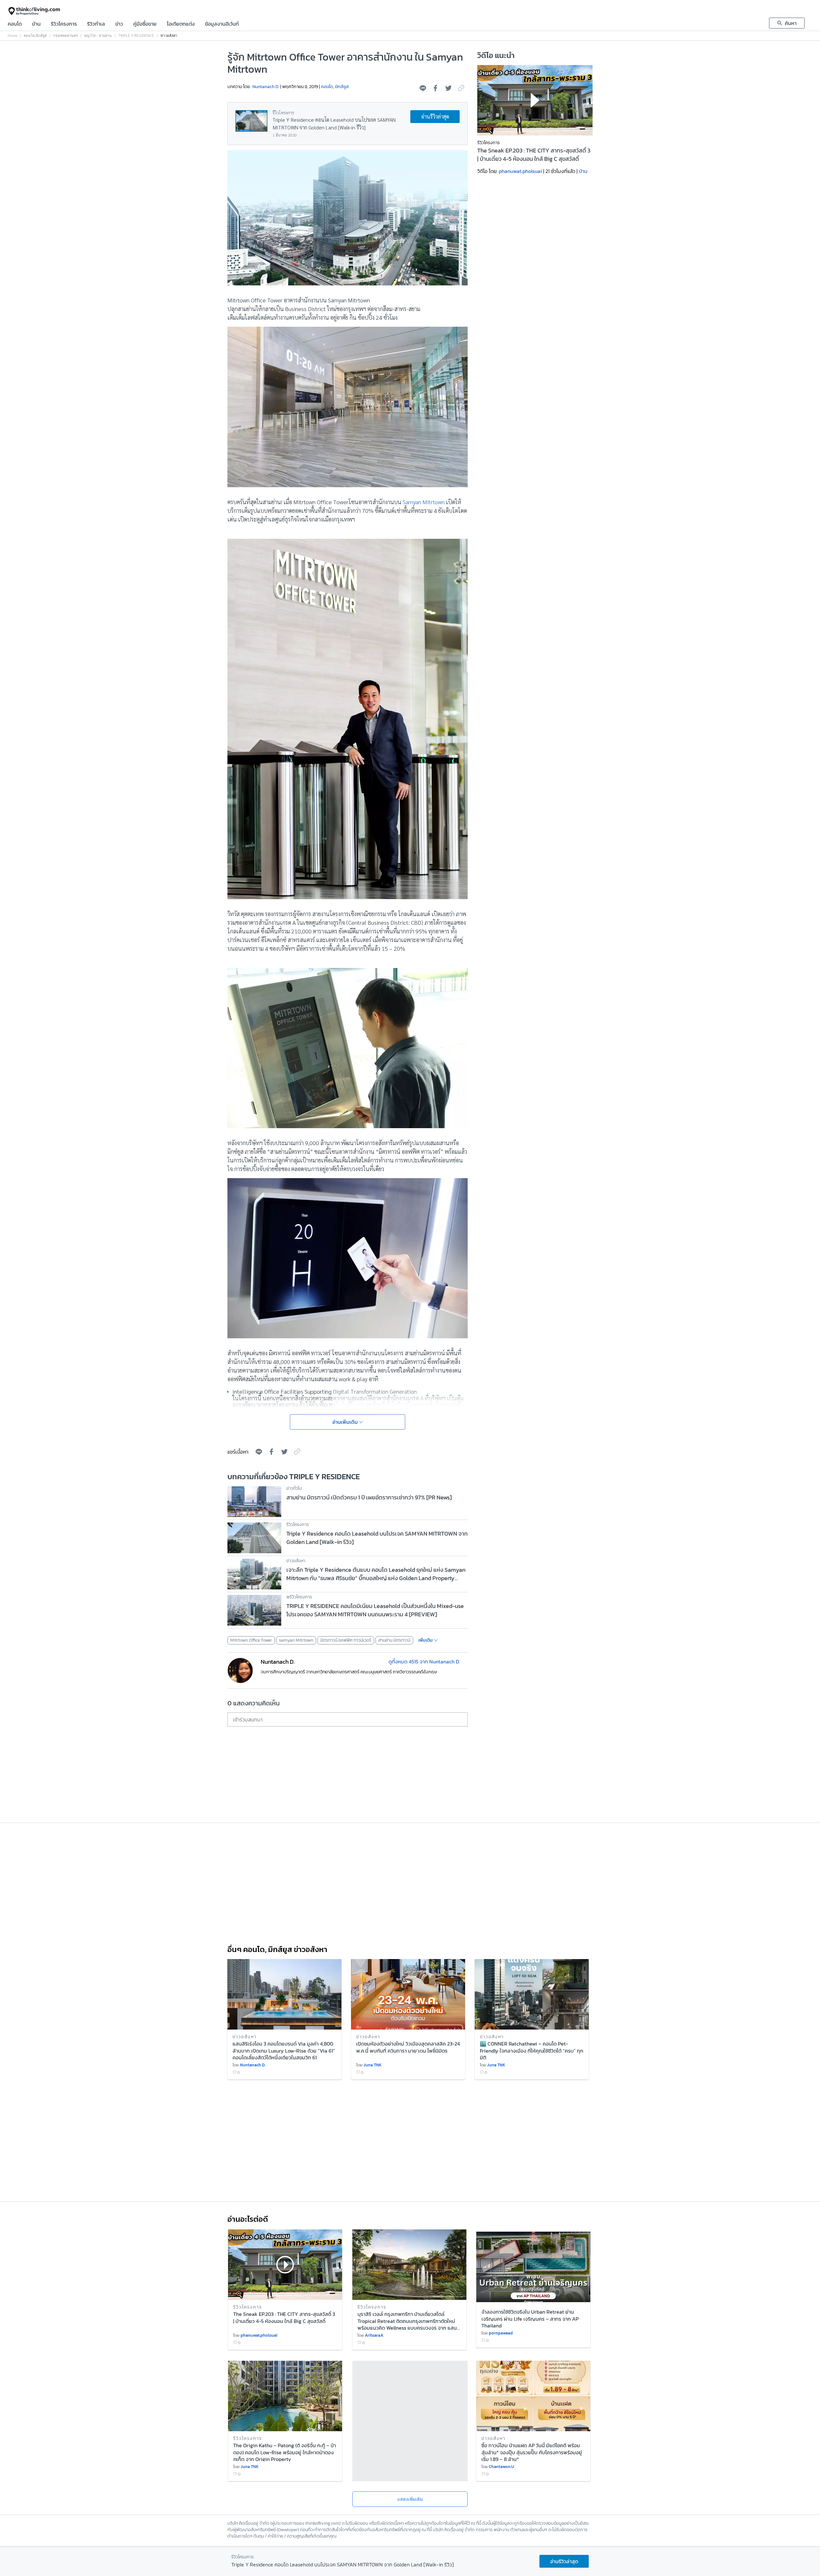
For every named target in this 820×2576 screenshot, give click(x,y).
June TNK (373, 2065)
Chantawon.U (501, 2467)
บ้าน (36, 24)
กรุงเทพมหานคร (66, 36)
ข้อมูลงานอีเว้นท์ (222, 24)
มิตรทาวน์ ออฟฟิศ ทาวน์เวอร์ (346, 1640)
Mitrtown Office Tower (251, 1640)
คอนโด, (30, 36)
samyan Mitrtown (296, 1640)
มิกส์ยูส (41, 36)
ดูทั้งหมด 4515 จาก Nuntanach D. (424, 1661)
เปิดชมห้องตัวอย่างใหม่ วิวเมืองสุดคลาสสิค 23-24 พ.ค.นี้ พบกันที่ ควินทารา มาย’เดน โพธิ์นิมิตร (408, 2047)
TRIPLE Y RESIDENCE (136, 36)
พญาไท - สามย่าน (98, 36)
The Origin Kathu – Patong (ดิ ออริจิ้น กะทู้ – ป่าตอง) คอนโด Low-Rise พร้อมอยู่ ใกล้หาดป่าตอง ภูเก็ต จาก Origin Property (285, 2452)
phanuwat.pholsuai (520, 171)
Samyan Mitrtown (424, 502)
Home (12, 36)
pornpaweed (501, 2333)
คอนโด (15, 24)
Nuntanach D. (266, 87)
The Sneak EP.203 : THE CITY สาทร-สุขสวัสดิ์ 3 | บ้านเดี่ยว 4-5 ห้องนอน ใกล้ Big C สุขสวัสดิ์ (534, 155)
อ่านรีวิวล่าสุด (435, 116)
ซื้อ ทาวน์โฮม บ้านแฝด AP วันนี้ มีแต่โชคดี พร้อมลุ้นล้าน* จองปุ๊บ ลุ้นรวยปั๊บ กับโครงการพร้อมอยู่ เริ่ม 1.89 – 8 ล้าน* (532, 2452)
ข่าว (119, 24)
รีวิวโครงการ (64, 24)
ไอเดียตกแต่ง (181, 24)
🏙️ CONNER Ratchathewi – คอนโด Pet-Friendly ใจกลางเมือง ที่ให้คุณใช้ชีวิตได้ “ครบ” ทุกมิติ (532, 2050)
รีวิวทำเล (96, 24)
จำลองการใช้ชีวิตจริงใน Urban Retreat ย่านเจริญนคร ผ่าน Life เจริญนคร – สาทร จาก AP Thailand (530, 2318)
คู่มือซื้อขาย (145, 24)
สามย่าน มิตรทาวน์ (394, 1640)
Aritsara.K (374, 2335)
